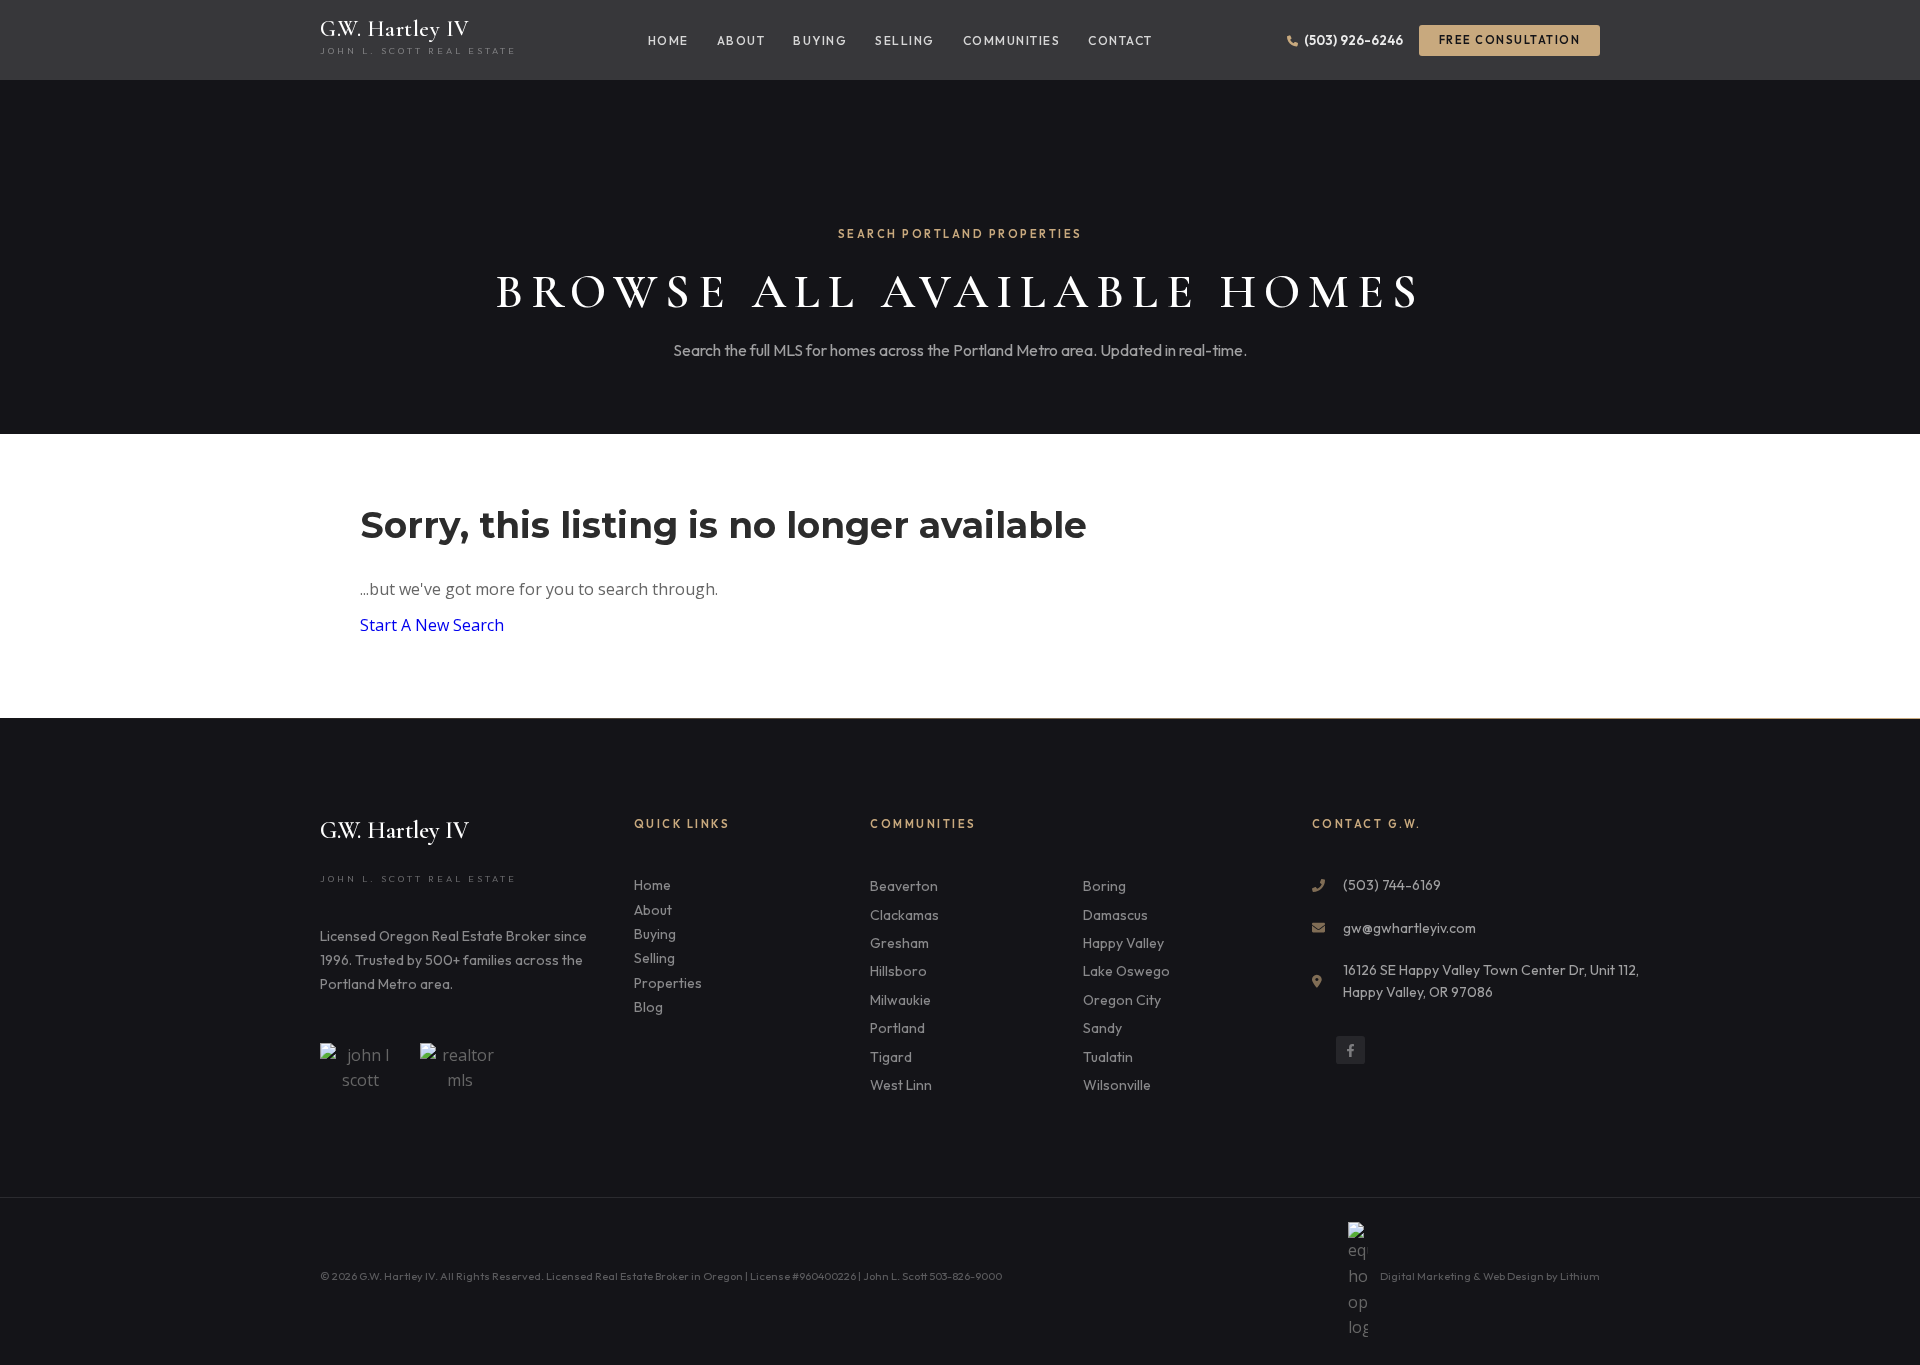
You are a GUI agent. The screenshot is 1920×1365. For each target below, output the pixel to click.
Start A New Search (432, 625)
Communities (1012, 40)
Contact (1120, 40)
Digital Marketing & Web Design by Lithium (1490, 1276)
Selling (905, 40)
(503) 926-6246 (1353, 40)
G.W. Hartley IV (395, 29)
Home (668, 40)
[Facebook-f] (1350, 1050)
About (741, 40)
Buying (820, 40)
